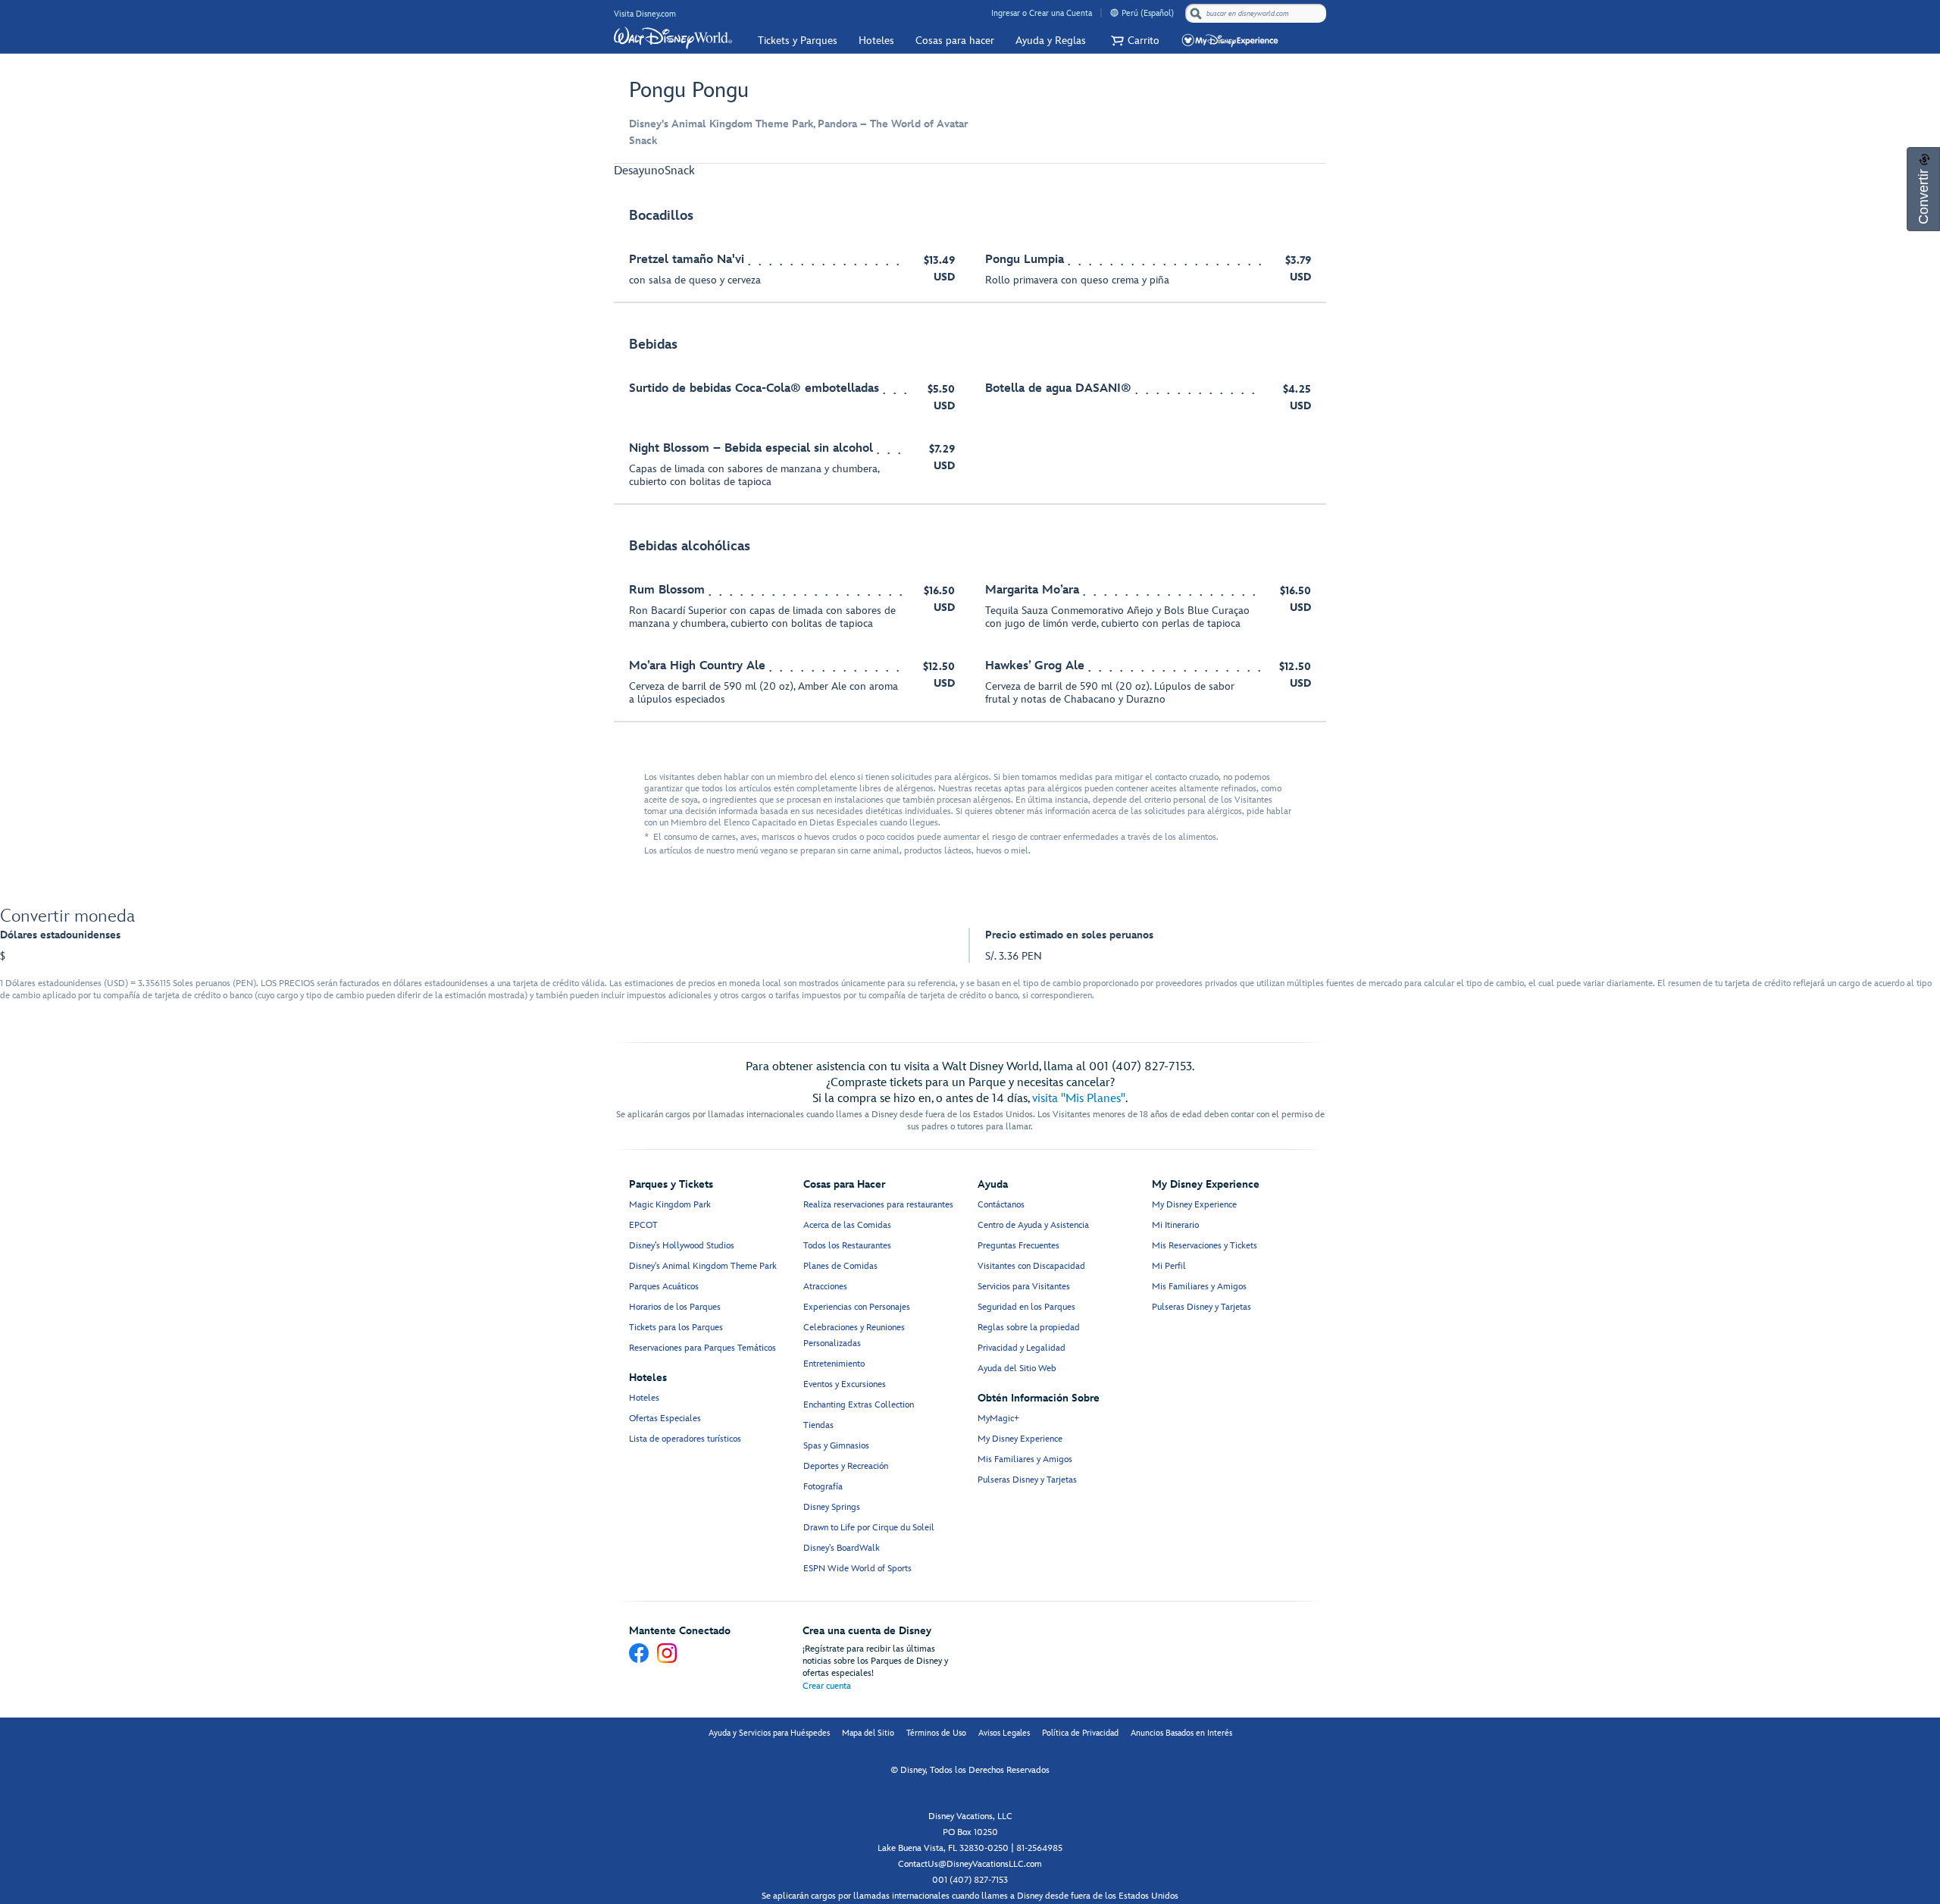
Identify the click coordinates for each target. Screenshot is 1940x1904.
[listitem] (970, 248)
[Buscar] (1196, 13)
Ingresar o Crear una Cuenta (1042, 13)
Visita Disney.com (645, 14)
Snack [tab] (680, 171)
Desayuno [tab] (639, 171)
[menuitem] (1114, 13)
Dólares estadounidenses (60, 935)
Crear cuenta (827, 1686)
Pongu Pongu (689, 91)
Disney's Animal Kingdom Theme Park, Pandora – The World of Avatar (798, 124)
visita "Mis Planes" (1079, 1099)
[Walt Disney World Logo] (673, 38)
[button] (1133, 41)
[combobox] (1257, 14)
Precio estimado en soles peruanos (1069, 935)
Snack (643, 141)
